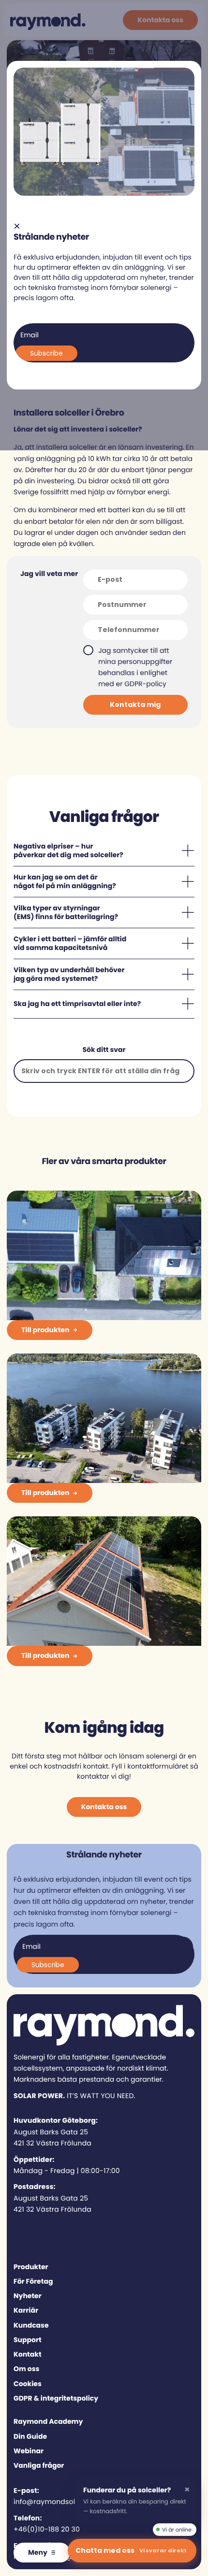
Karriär (26, 2310)
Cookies (28, 2384)
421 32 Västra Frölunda (52, 2143)
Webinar (29, 2451)
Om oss (26, 2369)
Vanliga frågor (39, 2465)
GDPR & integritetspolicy (56, 2398)
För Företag (33, 2281)
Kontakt (28, 2354)
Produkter (31, 2267)
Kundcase (31, 2325)
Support (28, 2340)
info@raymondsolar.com (57, 2502)
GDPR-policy (145, 684)
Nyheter (28, 2296)
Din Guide (30, 2436)
